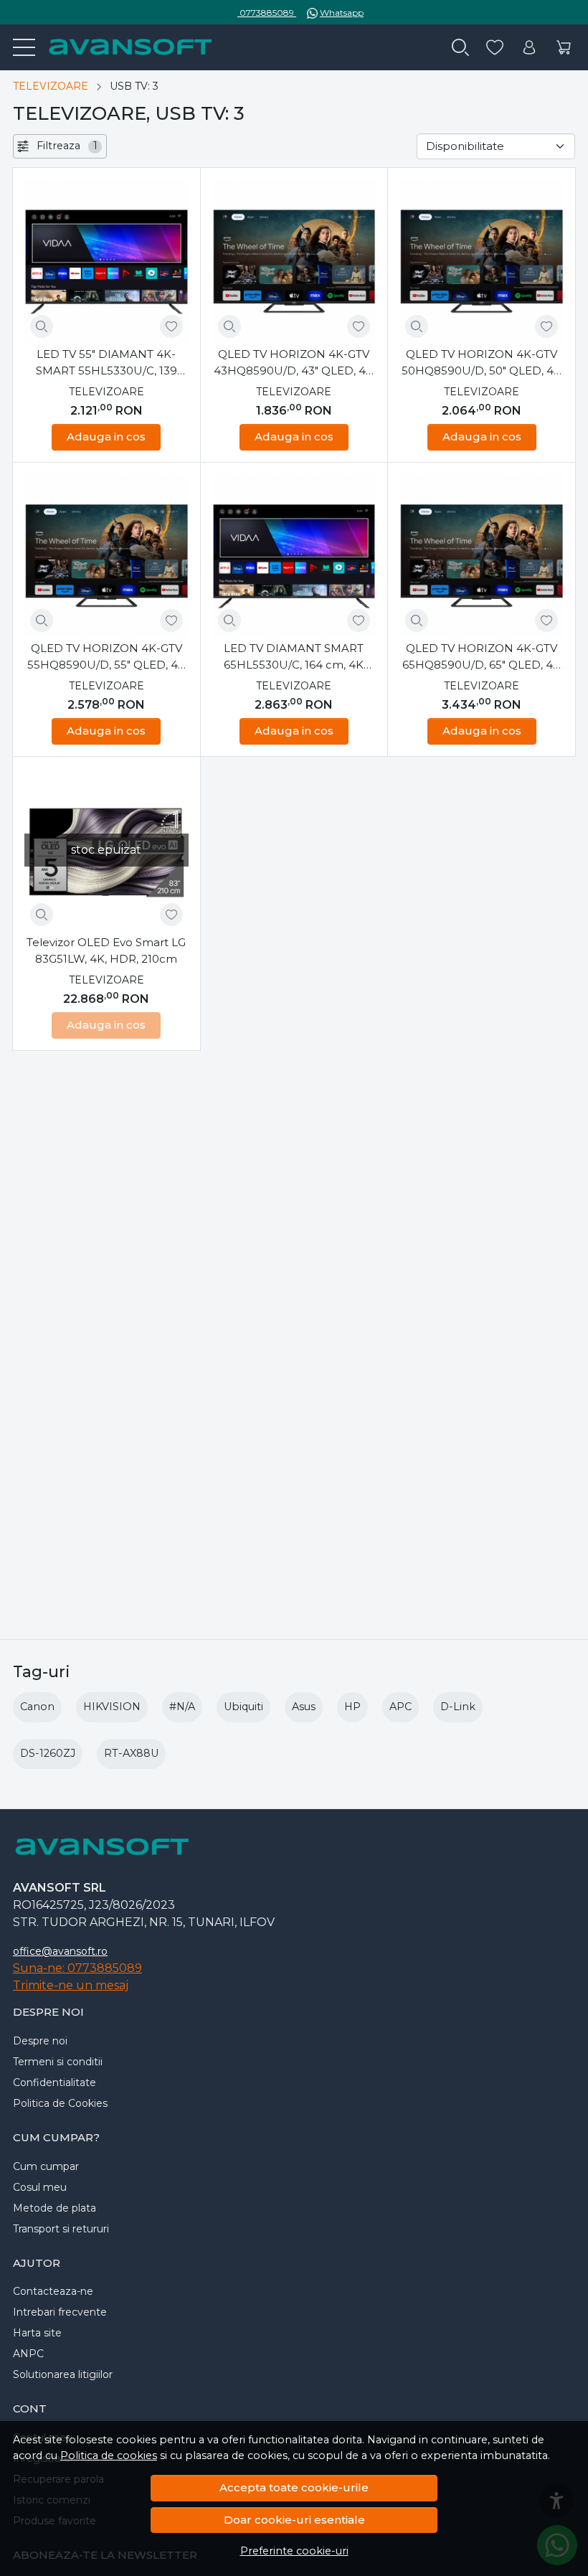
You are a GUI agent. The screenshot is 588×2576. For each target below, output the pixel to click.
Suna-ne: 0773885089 (77, 1968)
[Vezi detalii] (42, 326)
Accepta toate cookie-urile (294, 2487)
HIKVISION (112, 1707)
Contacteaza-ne (53, 2291)
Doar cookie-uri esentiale (294, 2520)
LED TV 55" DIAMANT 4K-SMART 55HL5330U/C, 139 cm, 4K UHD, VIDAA (106, 363)
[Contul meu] (529, 48)
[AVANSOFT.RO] (124, 47)
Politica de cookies (109, 2455)
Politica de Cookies (60, 2103)
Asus (304, 1707)
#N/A (182, 1707)
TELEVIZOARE (51, 86)
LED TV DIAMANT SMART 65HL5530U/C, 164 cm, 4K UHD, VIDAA (294, 657)
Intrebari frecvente (60, 2312)
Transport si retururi (61, 2229)
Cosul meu (40, 2187)
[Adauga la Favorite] (171, 326)
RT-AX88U (131, 1753)
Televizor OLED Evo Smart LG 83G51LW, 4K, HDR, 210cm (106, 950)
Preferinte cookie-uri (294, 2551)
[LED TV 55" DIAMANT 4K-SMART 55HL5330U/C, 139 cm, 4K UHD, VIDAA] (106, 261)
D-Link (458, 1707)
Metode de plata (54, 2208)
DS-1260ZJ (48, 1753)
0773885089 (267, 13)
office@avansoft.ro (60, 1951)
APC (400, 1707)
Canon (37, 1707)
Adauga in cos (106, 437)
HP (352, 1707)
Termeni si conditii (58, 2062)
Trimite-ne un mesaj (71, 1985)
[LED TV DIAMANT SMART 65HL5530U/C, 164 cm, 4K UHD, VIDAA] (294, 556)
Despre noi (40, 2041)
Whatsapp (342, 13)
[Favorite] (495, 48)
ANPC (28, 2354)
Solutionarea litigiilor (63, 2374)
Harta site (37, 2333)
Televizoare (106, 392)
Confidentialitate (54, 2082)
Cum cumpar (46, 2166)
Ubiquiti (243, 1707)
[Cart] (564, 48)
